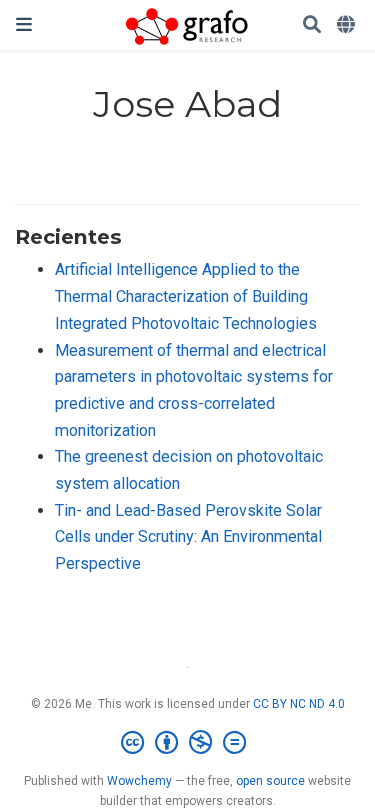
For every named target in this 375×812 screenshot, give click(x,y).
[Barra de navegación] (24, 24)
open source (270, 781)
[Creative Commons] (187, 743)
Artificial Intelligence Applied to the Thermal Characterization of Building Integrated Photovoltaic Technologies (186, 296)
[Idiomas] (348, 25)
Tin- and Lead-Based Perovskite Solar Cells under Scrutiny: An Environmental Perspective (188, 537)
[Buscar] (312, 25)
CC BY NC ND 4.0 (299, 704)
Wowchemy (139, 781)
